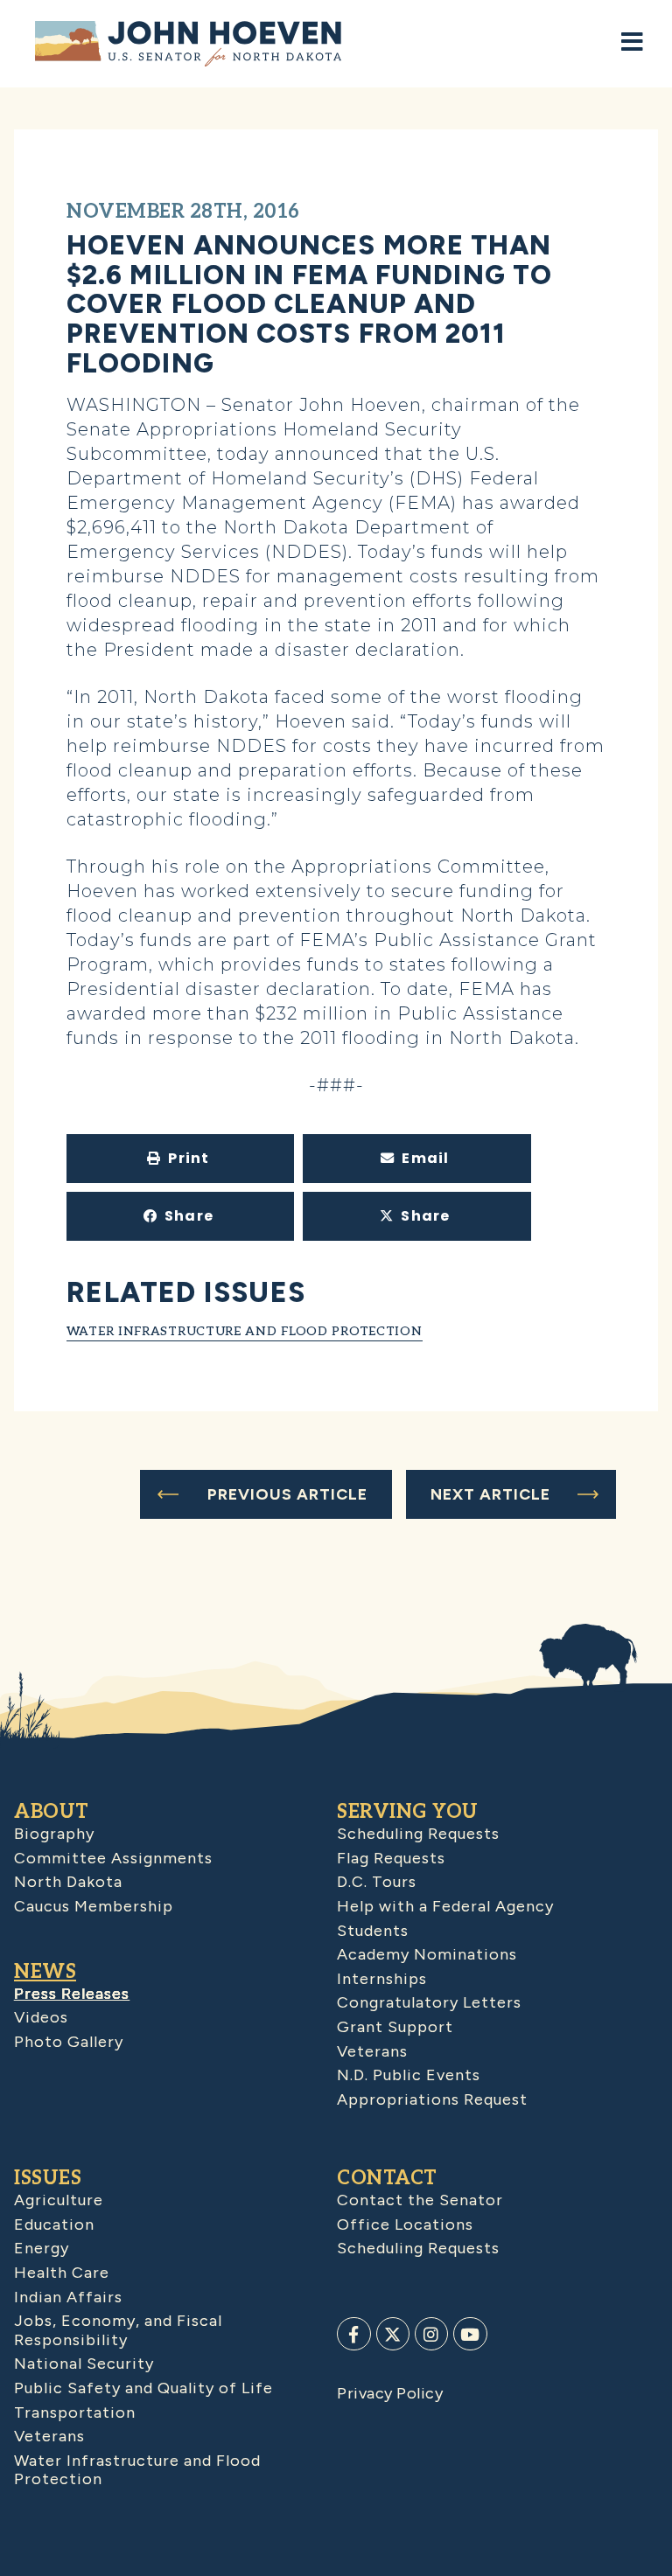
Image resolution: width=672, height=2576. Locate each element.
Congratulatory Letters (429, 2002)
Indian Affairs (68, 2297)
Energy (42, 2248)
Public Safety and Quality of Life (143, 2388)
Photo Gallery (69, 2042)
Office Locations (405, 2224)
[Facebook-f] (353, 2334)
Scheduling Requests (418, 1834)
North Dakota (68, 1882)
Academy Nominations (427, 1954)
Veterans (372, 2051)
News (45, 1972)
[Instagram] (431, 2334)
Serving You (408, 1812)
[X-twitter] (393, 2334)
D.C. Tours (377, 1882)
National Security (84, 2364)
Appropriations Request (432, 2099)
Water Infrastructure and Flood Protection (245, 1331)
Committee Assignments (113, 1858)
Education (54, 2224)
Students (373, 1931)
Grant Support (395, 2027)
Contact (387, 2178)
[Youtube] (470, 2334)
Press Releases (72, 1994)
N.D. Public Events (409, 2075)
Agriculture (59, 2200)
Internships (382, 1979)
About (52, 1812)
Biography (54, 1834)
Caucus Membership (94, 1906)
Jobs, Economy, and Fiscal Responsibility (118, 2330)
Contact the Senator (420, 2200)
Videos (41, 2017)
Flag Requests (391, 1858)
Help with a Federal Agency (445, 1906)
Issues (48, 2178)
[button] (180, 1159)
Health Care (62, 2273)
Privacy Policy (390, 2393)
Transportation (75, 2412)
